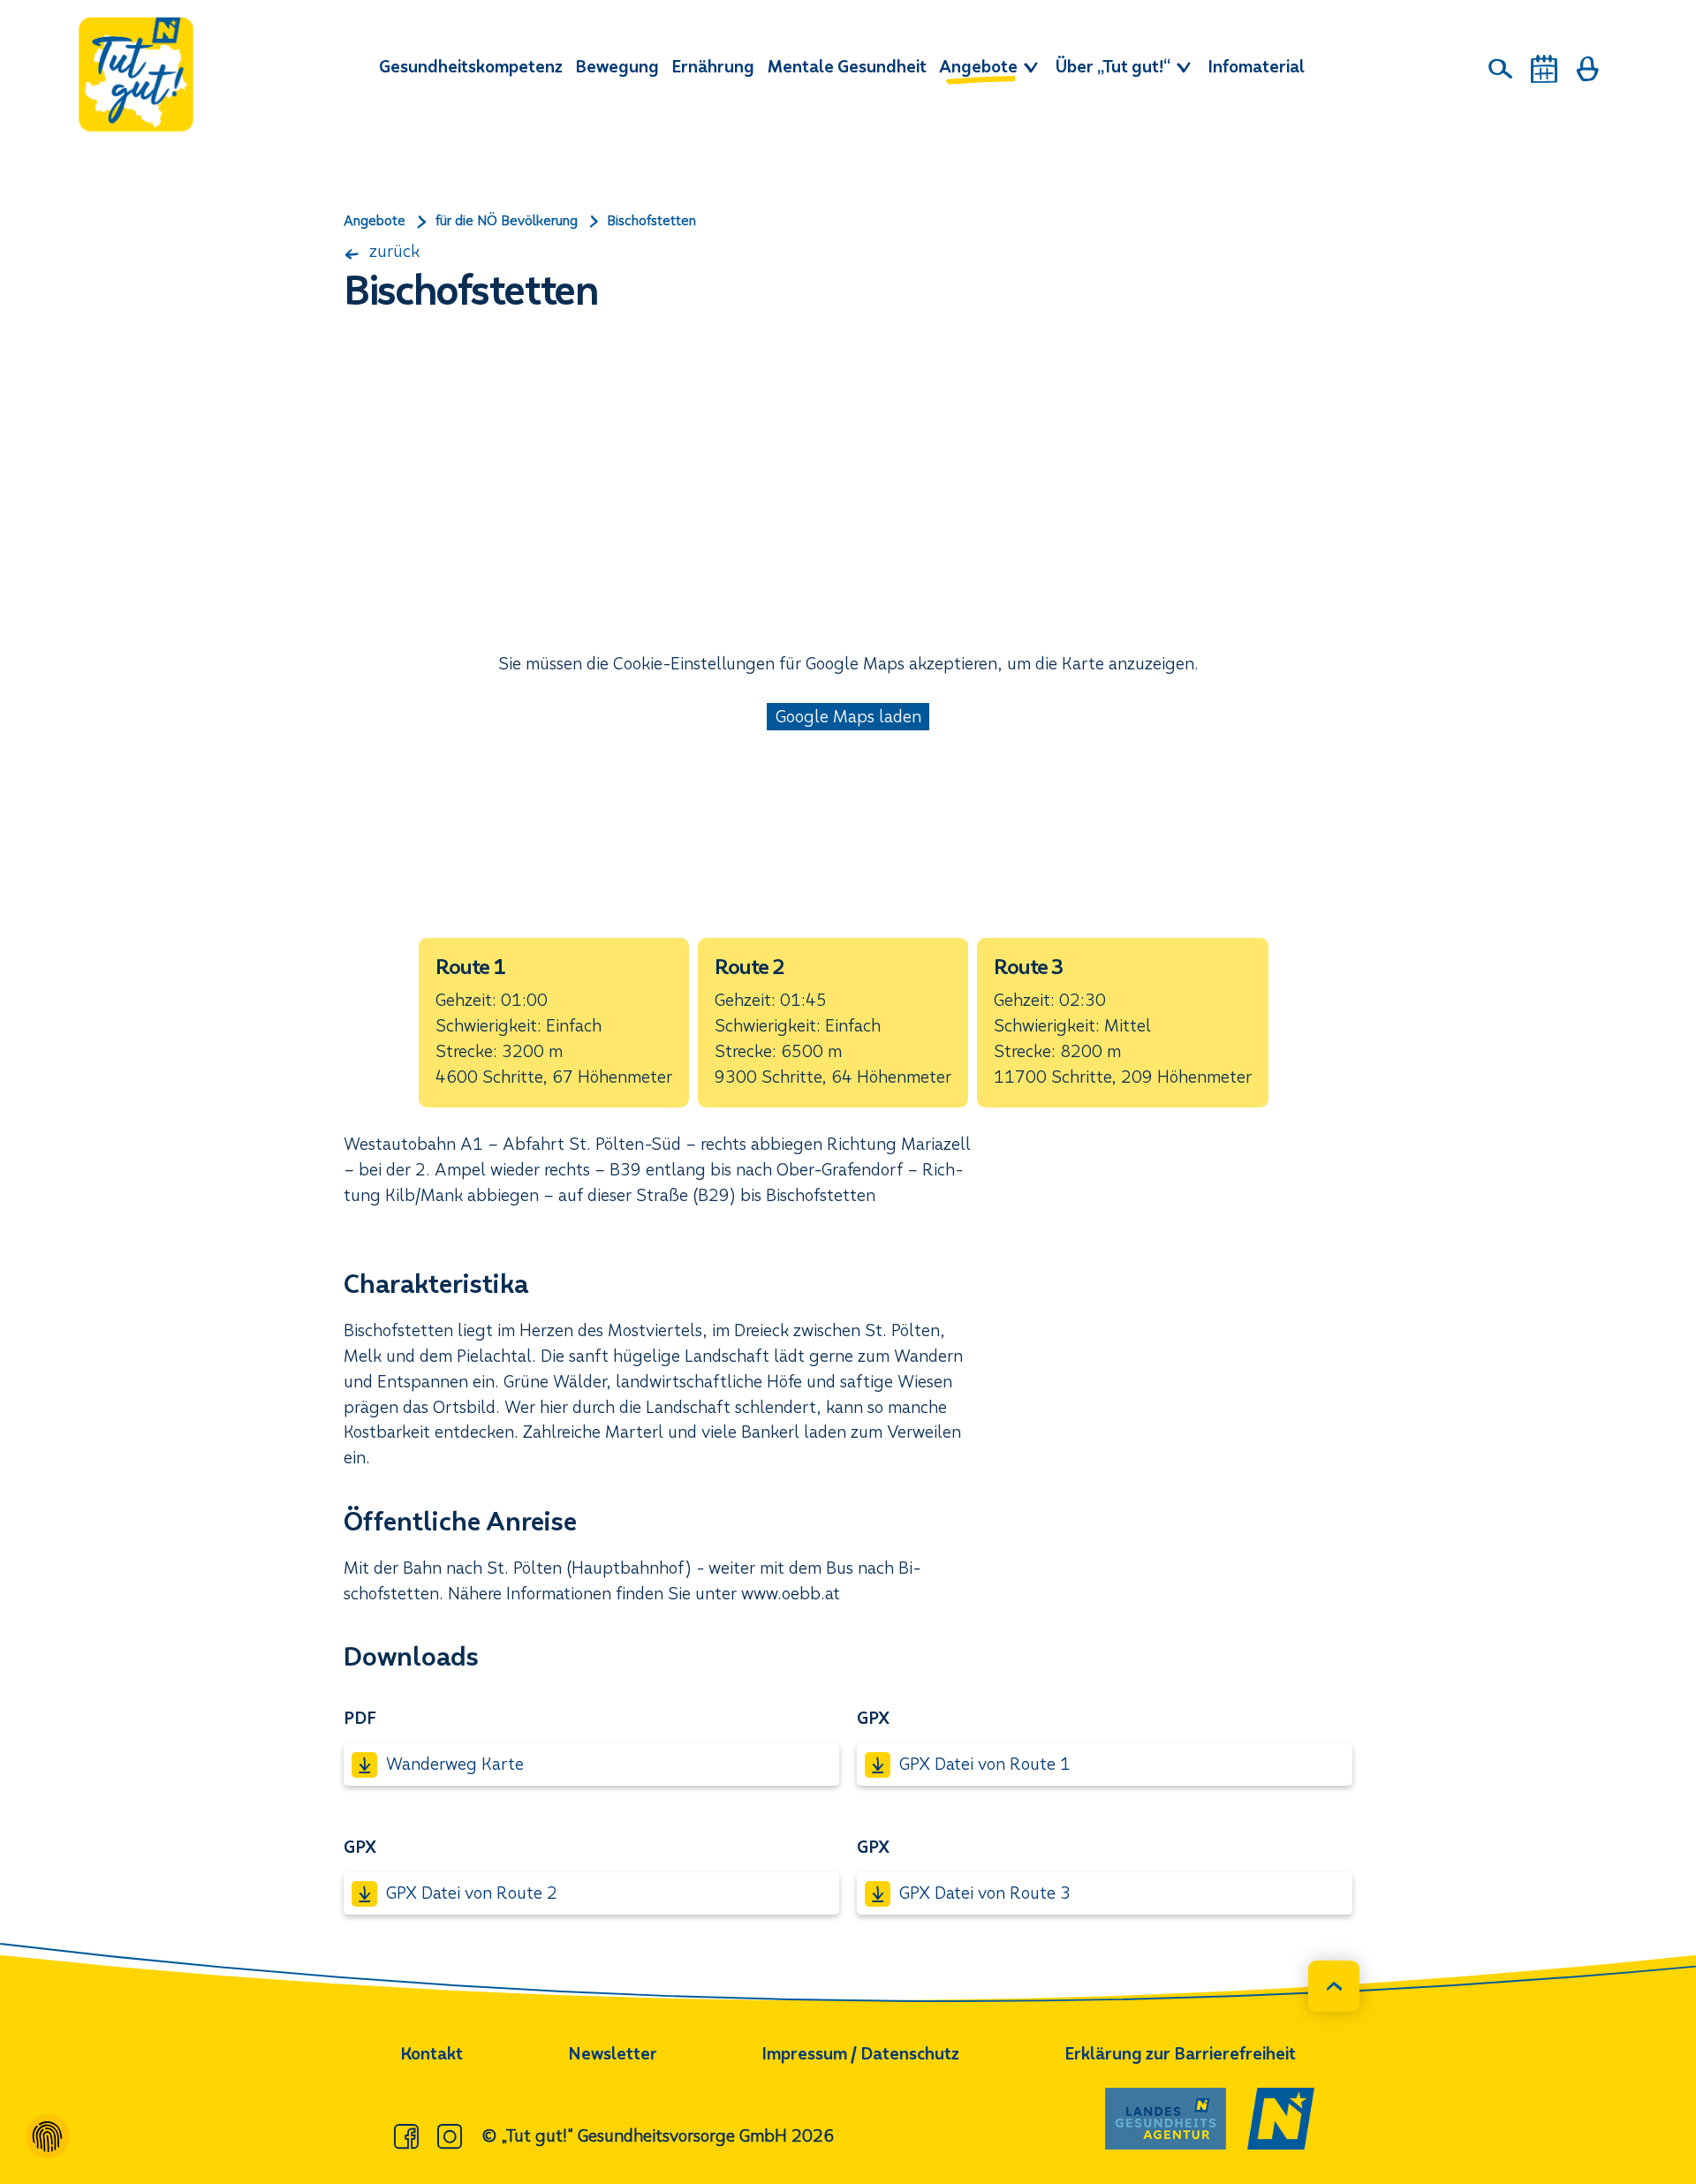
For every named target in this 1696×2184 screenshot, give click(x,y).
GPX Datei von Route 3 (985, 1893)
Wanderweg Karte (455, 1764)
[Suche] (1501, 69)
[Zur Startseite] (136, 74)
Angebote (980, 67)
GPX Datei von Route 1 (985, 1764)
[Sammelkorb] (1587, 69)
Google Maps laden (848, 717)
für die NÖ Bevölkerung (507, 221)
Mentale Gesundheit (847, 67)
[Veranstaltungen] (1544, 69)
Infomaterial (1256, 67)
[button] (554, 1023)
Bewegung (617, 67)
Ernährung (713, 67)
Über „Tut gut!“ (1115, 67)
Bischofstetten (651, 221)
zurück (392, 251)
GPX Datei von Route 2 (472, 1893)
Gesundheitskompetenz (471, 67)
